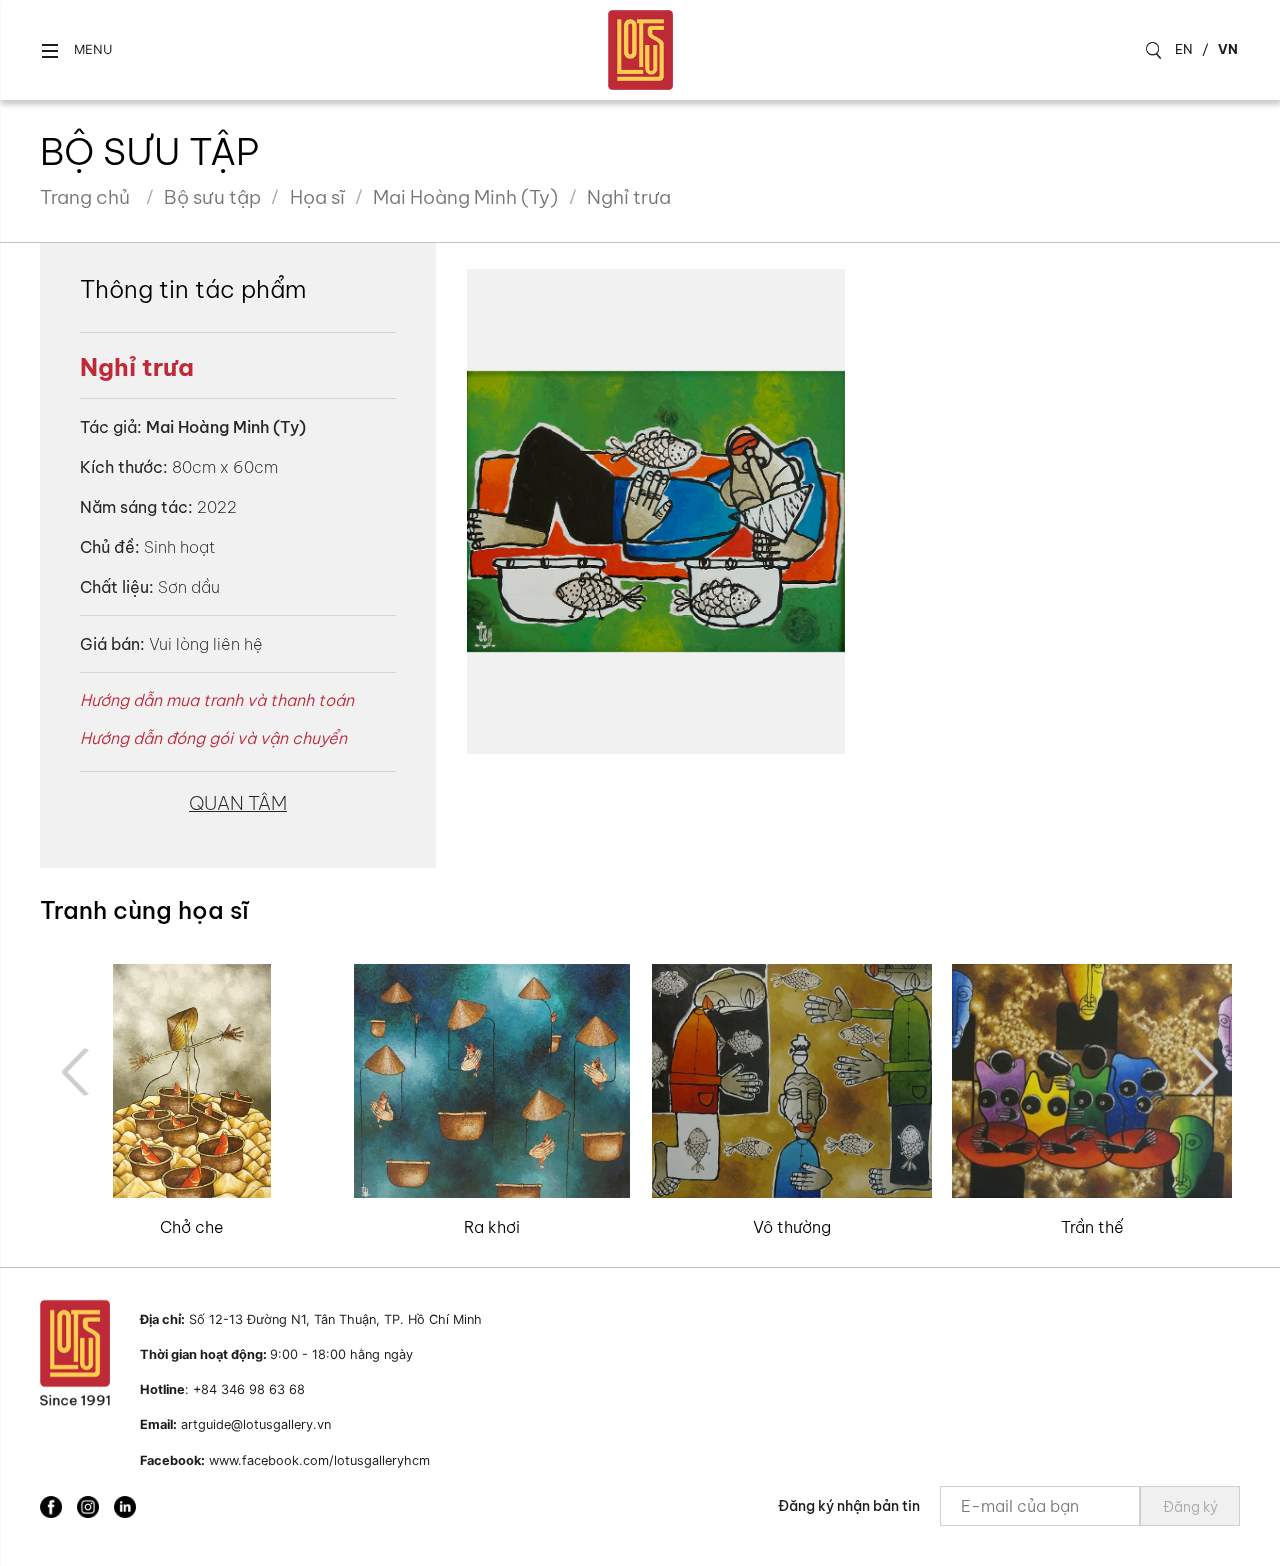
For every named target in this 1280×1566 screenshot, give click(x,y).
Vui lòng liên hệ (206, 644)
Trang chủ (85, 197)
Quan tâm (238, 803)
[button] (76, 50)
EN (1184, 49)
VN (1228, 49)
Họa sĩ (317, 197)
